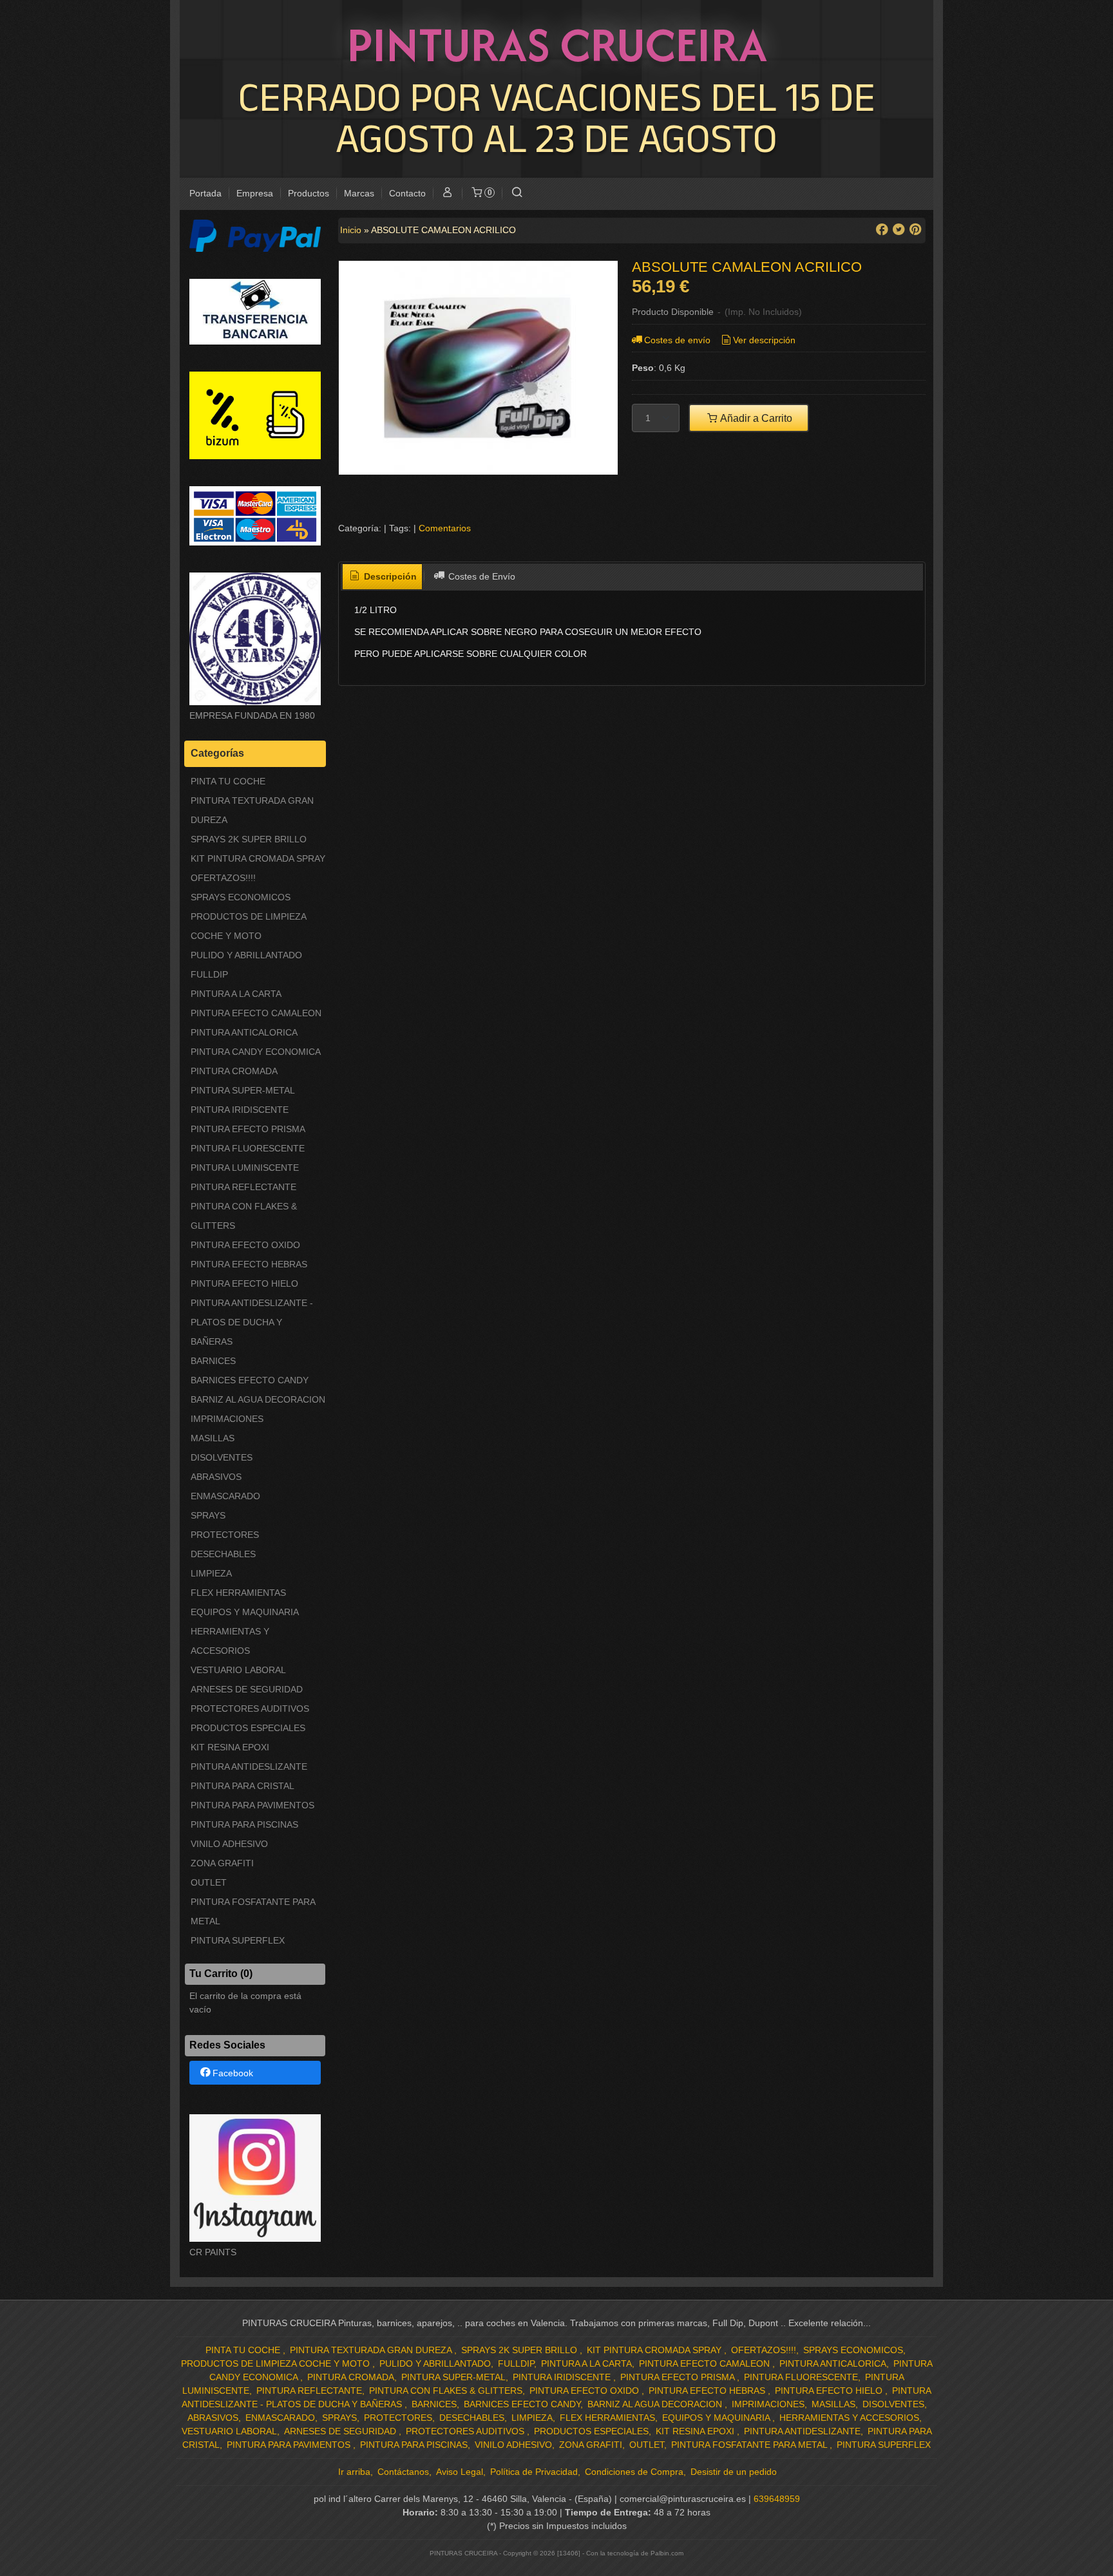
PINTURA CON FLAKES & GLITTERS (244, 1216)
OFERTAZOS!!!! (223, 878)
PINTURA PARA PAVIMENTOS (252, 1805)
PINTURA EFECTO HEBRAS (249, 1264)
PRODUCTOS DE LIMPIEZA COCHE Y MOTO (248, 926)
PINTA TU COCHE (228, 781)
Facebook (233, 2073)
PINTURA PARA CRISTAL (243, 1786)
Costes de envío (677, 340)
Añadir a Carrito (755, 418)
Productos (309, 193)
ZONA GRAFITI (222, 1863)
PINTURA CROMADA (234, 1071)
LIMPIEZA (211, 1573)
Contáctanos (403, 2472)
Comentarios (445, 528)
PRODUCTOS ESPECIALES (248, 1728)
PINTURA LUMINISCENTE (245, 1168)
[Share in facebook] (882, 230)
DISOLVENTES (222, 1457)
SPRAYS (208, 1515)
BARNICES (213, 1361)
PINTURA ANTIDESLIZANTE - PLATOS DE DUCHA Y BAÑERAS (252, 1322)
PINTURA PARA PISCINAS (244, 1824)
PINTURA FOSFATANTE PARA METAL (253, 1911)
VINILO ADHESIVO (229, 1844)
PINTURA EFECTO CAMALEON (256, 1013)
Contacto (407, 193)
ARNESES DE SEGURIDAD (247, 1689)
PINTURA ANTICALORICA (244, 1032)
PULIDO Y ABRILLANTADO (246, 955)
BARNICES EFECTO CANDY (250, 1380)
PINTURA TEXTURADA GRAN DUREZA (252, 810)
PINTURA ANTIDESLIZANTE (249, 1766)
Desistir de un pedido (734, 2472)
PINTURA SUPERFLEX (238, 1940)
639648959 (777, 2499)
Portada (205, 193)
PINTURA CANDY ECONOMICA (256, 1052)
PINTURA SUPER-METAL (243, 1090)
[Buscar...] (517, 194)
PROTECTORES (225, 1535)
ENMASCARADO (225, 1496)
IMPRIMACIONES (227, 1419)
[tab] (383, 577)
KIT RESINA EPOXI (230, 1747)
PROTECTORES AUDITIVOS (250, 1709)
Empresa (255, 193)
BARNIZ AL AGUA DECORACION (258, 1399)
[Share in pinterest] (915, 230)
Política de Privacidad (534, 2472)
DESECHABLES (223, 1554)
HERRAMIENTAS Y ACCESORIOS (230, 1641)
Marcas (359, 193)
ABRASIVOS (216, 1477)
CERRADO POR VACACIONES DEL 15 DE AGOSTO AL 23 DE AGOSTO (557, 117)
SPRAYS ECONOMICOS (241, 897)
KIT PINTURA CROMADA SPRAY (258, 858)
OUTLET (209, 1882)
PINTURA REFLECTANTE (243, 1187)
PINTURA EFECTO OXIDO (245, 1245)
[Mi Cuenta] (448, 194)
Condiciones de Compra (634, 2472)
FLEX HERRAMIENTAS (238, 1593)
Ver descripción (764, 340)
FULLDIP (209, 974)
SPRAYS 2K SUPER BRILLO (249, 839)
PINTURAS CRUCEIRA (557, 44)
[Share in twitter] (899, 230)
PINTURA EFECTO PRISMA (248, 1129)
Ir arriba (354, 2472)
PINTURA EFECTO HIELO (244, 1283)
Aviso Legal (460, 2472)
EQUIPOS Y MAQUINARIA (245, 1612)
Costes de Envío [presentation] (480, 576)
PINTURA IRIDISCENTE (240, 1110)
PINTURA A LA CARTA (236, 994)
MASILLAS (213, 1438)
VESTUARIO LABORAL (238, 1670)
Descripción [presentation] (389, 576)
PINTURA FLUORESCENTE (248, 1148)
